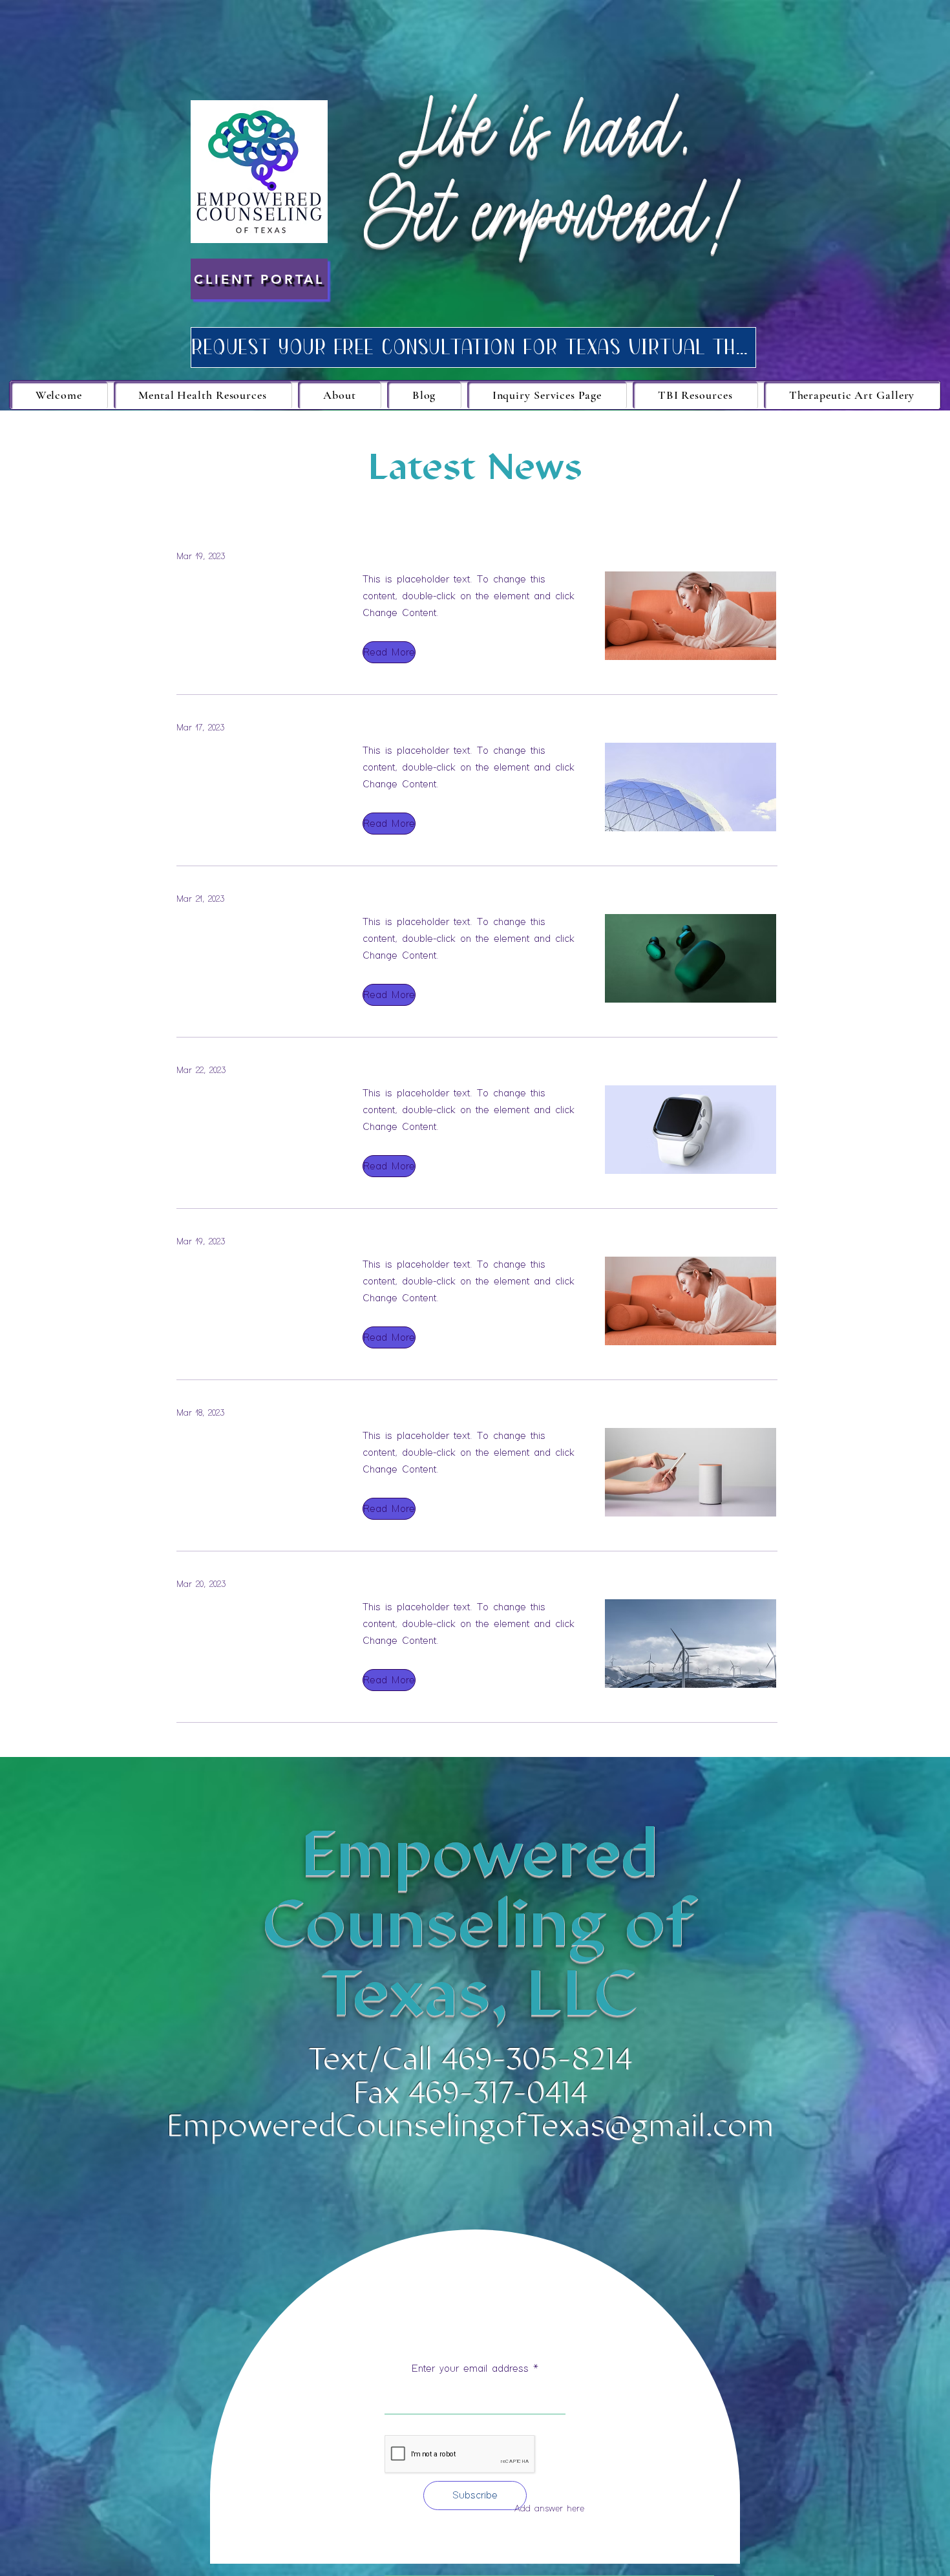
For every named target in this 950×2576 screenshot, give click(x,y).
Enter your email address (470, 2369)
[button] (388, 652)
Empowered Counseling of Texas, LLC (479, 1923)
